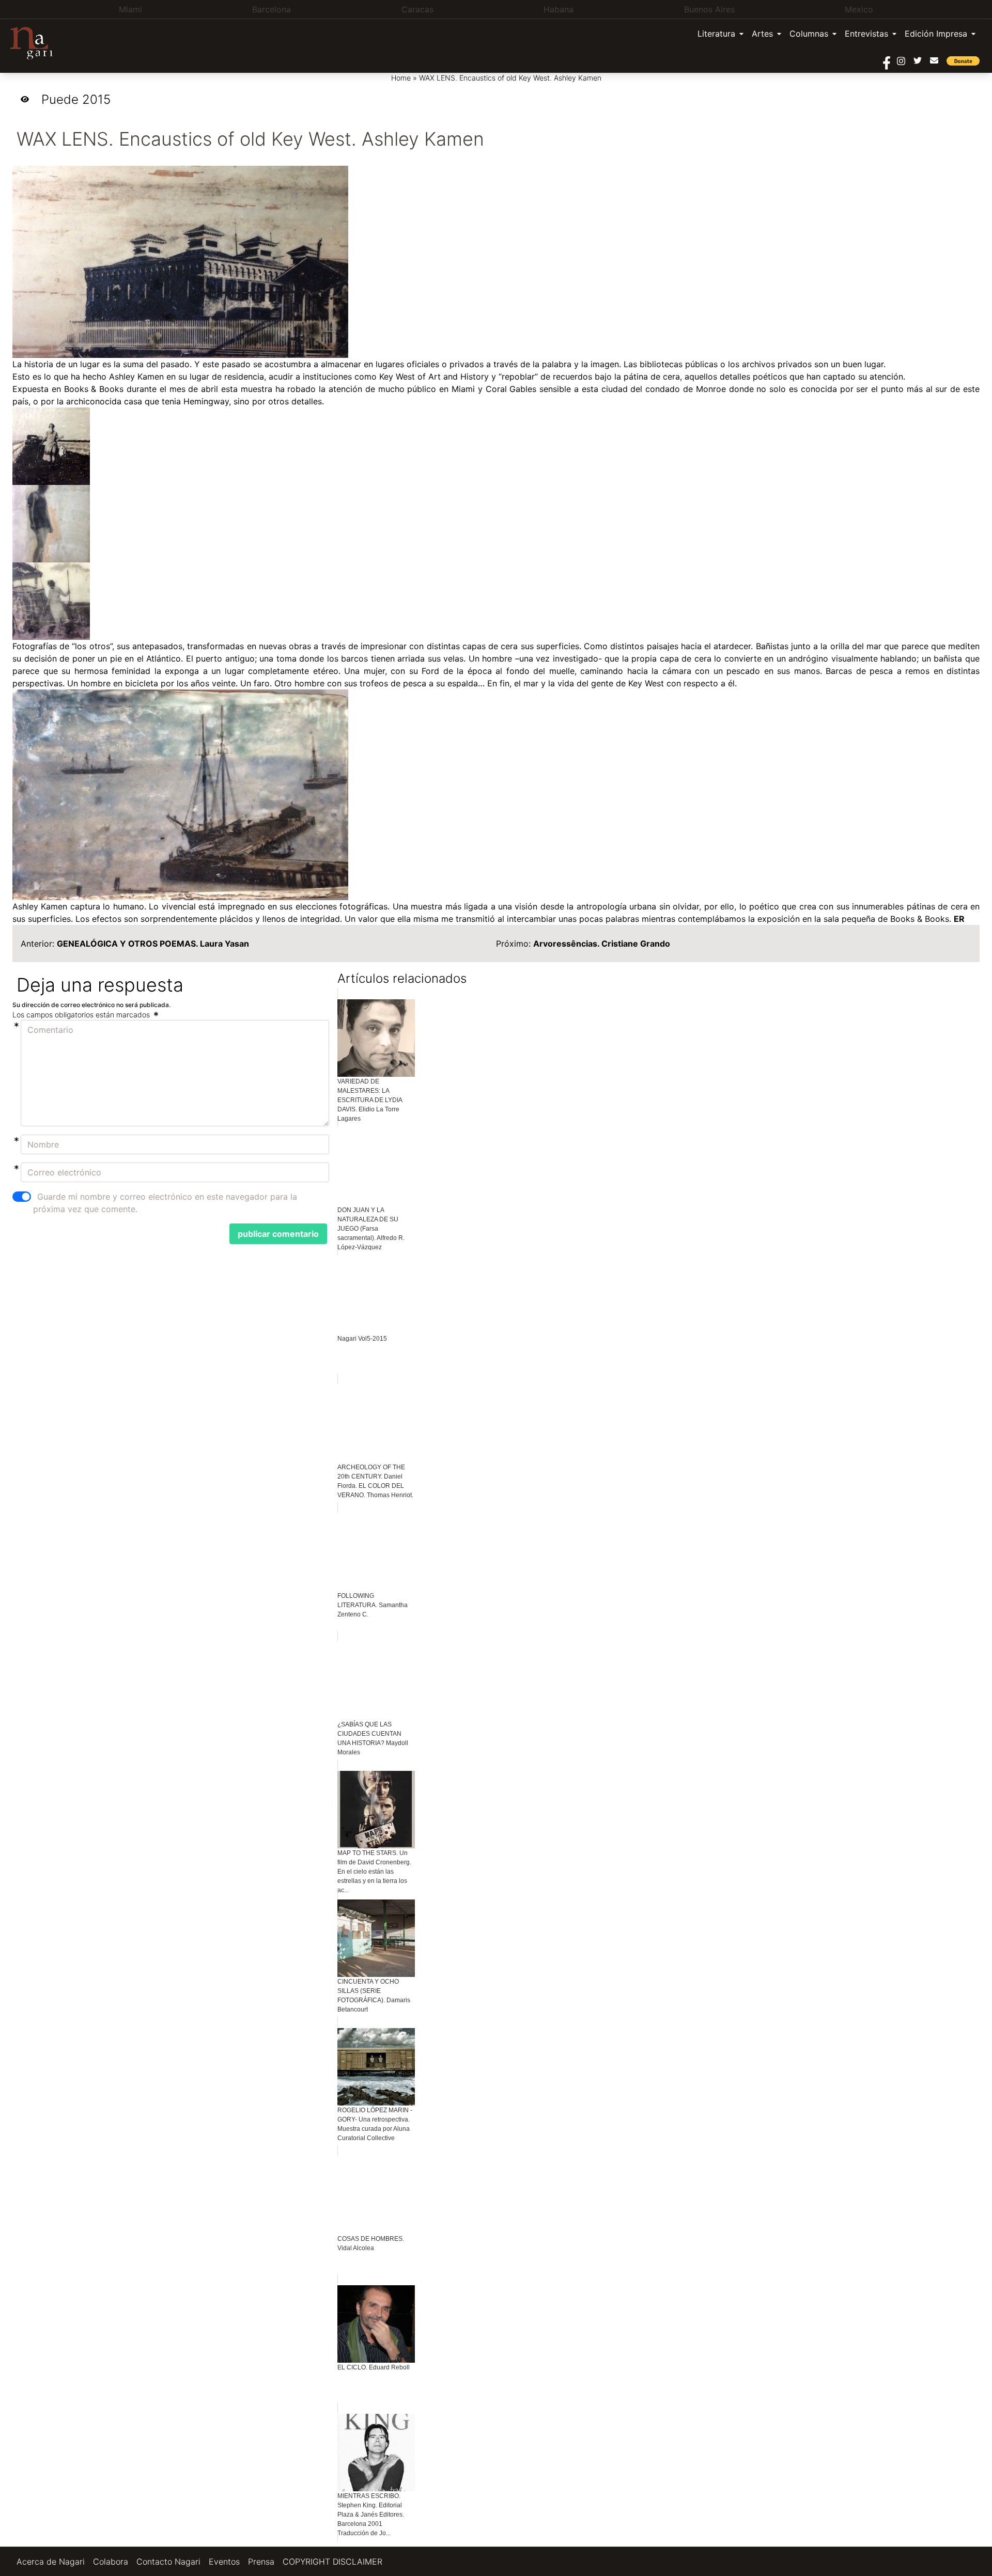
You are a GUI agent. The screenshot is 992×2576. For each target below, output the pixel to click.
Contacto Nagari (168, 2562)
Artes (762, 34)
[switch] (22, 1197)
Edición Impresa (936, 34)
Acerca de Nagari (51, 2562)
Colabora (111, 2562)
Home (401, 78)
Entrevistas (866, 34)
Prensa (261, 2562)
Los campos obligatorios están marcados (82, 1015)
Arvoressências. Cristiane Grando (602, 944)
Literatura (716, 34)
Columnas (809, 34)
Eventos (224, 2562)
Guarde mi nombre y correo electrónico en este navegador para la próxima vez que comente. (165, 1203)
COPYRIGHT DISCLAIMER (332, 2562)
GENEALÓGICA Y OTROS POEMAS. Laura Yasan (153, 944)
